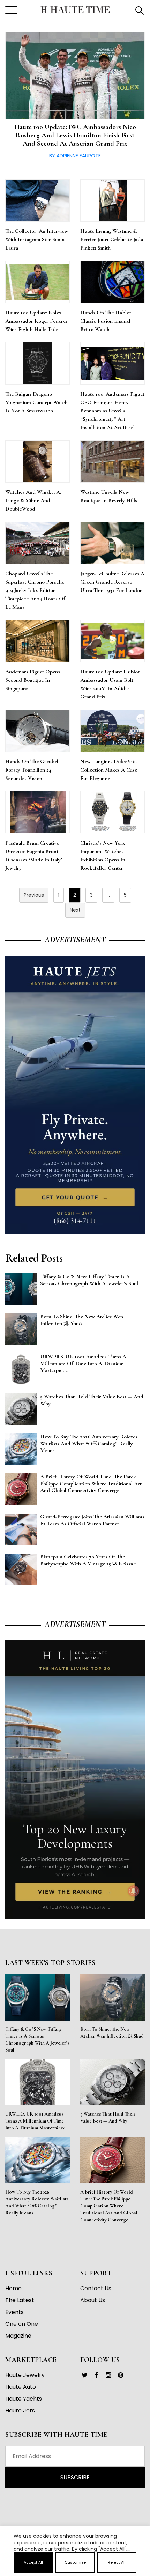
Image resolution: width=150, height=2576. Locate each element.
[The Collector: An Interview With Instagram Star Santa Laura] (37, 200)
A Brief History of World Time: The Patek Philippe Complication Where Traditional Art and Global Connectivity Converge (109, 2206)
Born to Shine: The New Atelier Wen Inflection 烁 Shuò (112, 2033)
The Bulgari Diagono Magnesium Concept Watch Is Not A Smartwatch (36, 402)
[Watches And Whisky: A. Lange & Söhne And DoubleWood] (37, 461)
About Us (93, 2300)
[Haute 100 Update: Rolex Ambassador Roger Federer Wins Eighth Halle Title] (37, 282)
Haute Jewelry (25, 2375)
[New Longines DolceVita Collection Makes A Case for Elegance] (112, 731)
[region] (75, 2573)
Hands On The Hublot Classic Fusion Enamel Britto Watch (106, 321)
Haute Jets (20, 2411)
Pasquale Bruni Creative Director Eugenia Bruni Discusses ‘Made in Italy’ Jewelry (34, 855)
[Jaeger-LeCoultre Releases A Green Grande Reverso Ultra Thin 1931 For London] (112, 543)
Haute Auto (21, 2387)
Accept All (33, 2562)
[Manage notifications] (134, 1891)
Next (75, 910)
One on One (22, 2324)
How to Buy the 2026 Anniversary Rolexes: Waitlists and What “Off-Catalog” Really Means (37, 2202)
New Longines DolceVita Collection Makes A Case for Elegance (109, 770)
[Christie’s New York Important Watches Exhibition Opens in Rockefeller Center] (112, 812)
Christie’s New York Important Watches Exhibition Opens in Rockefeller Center (103, 855)
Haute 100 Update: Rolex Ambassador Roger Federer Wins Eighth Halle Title (36, 321)
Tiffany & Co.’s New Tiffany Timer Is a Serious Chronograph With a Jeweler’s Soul (37, 2040)
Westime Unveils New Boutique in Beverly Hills (109, 496)
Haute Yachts (24, 2399)
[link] (85, 2375)
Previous (34, 895)
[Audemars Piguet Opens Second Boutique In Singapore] (37, 641)
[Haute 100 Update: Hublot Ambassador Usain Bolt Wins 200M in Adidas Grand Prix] (112, 641)
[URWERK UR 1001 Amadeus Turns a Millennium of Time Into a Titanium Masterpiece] (37, 2082)
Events (14, 2312)
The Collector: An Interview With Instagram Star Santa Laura (37, 239)
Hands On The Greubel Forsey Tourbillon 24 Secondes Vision (32, 770)
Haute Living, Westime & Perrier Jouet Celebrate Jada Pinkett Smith (112, 239)
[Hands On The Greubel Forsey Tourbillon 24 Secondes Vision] (37, 731)
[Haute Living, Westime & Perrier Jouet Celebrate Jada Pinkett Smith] (112, 200)
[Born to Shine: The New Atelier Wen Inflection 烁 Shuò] (112, 1997)
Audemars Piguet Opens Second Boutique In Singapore (33, 680)
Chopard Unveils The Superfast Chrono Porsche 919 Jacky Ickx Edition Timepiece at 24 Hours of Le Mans (35, 590)
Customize (75, 2562)
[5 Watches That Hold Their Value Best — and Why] (112, 2082)
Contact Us (96, 2288)
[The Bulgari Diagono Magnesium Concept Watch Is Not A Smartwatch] (37, 363)
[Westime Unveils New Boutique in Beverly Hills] (112, 461)
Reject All (117, 2562)
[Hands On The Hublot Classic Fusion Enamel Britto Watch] (112, 282)
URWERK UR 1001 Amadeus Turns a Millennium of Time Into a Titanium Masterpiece (35, 2121)
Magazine (18, 2336)
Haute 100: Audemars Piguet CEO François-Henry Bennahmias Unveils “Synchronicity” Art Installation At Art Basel (112, 411)
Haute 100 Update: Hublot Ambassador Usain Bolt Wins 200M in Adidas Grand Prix (110, 684)
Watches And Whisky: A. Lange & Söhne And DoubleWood (33, 500)
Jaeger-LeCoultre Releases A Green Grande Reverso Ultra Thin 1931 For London (112, 582)
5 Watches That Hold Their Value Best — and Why (108, 2117)
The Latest (20, 2300)
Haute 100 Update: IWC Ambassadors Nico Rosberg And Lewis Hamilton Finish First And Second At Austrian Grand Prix (75, 135)
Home (13, 2288)
